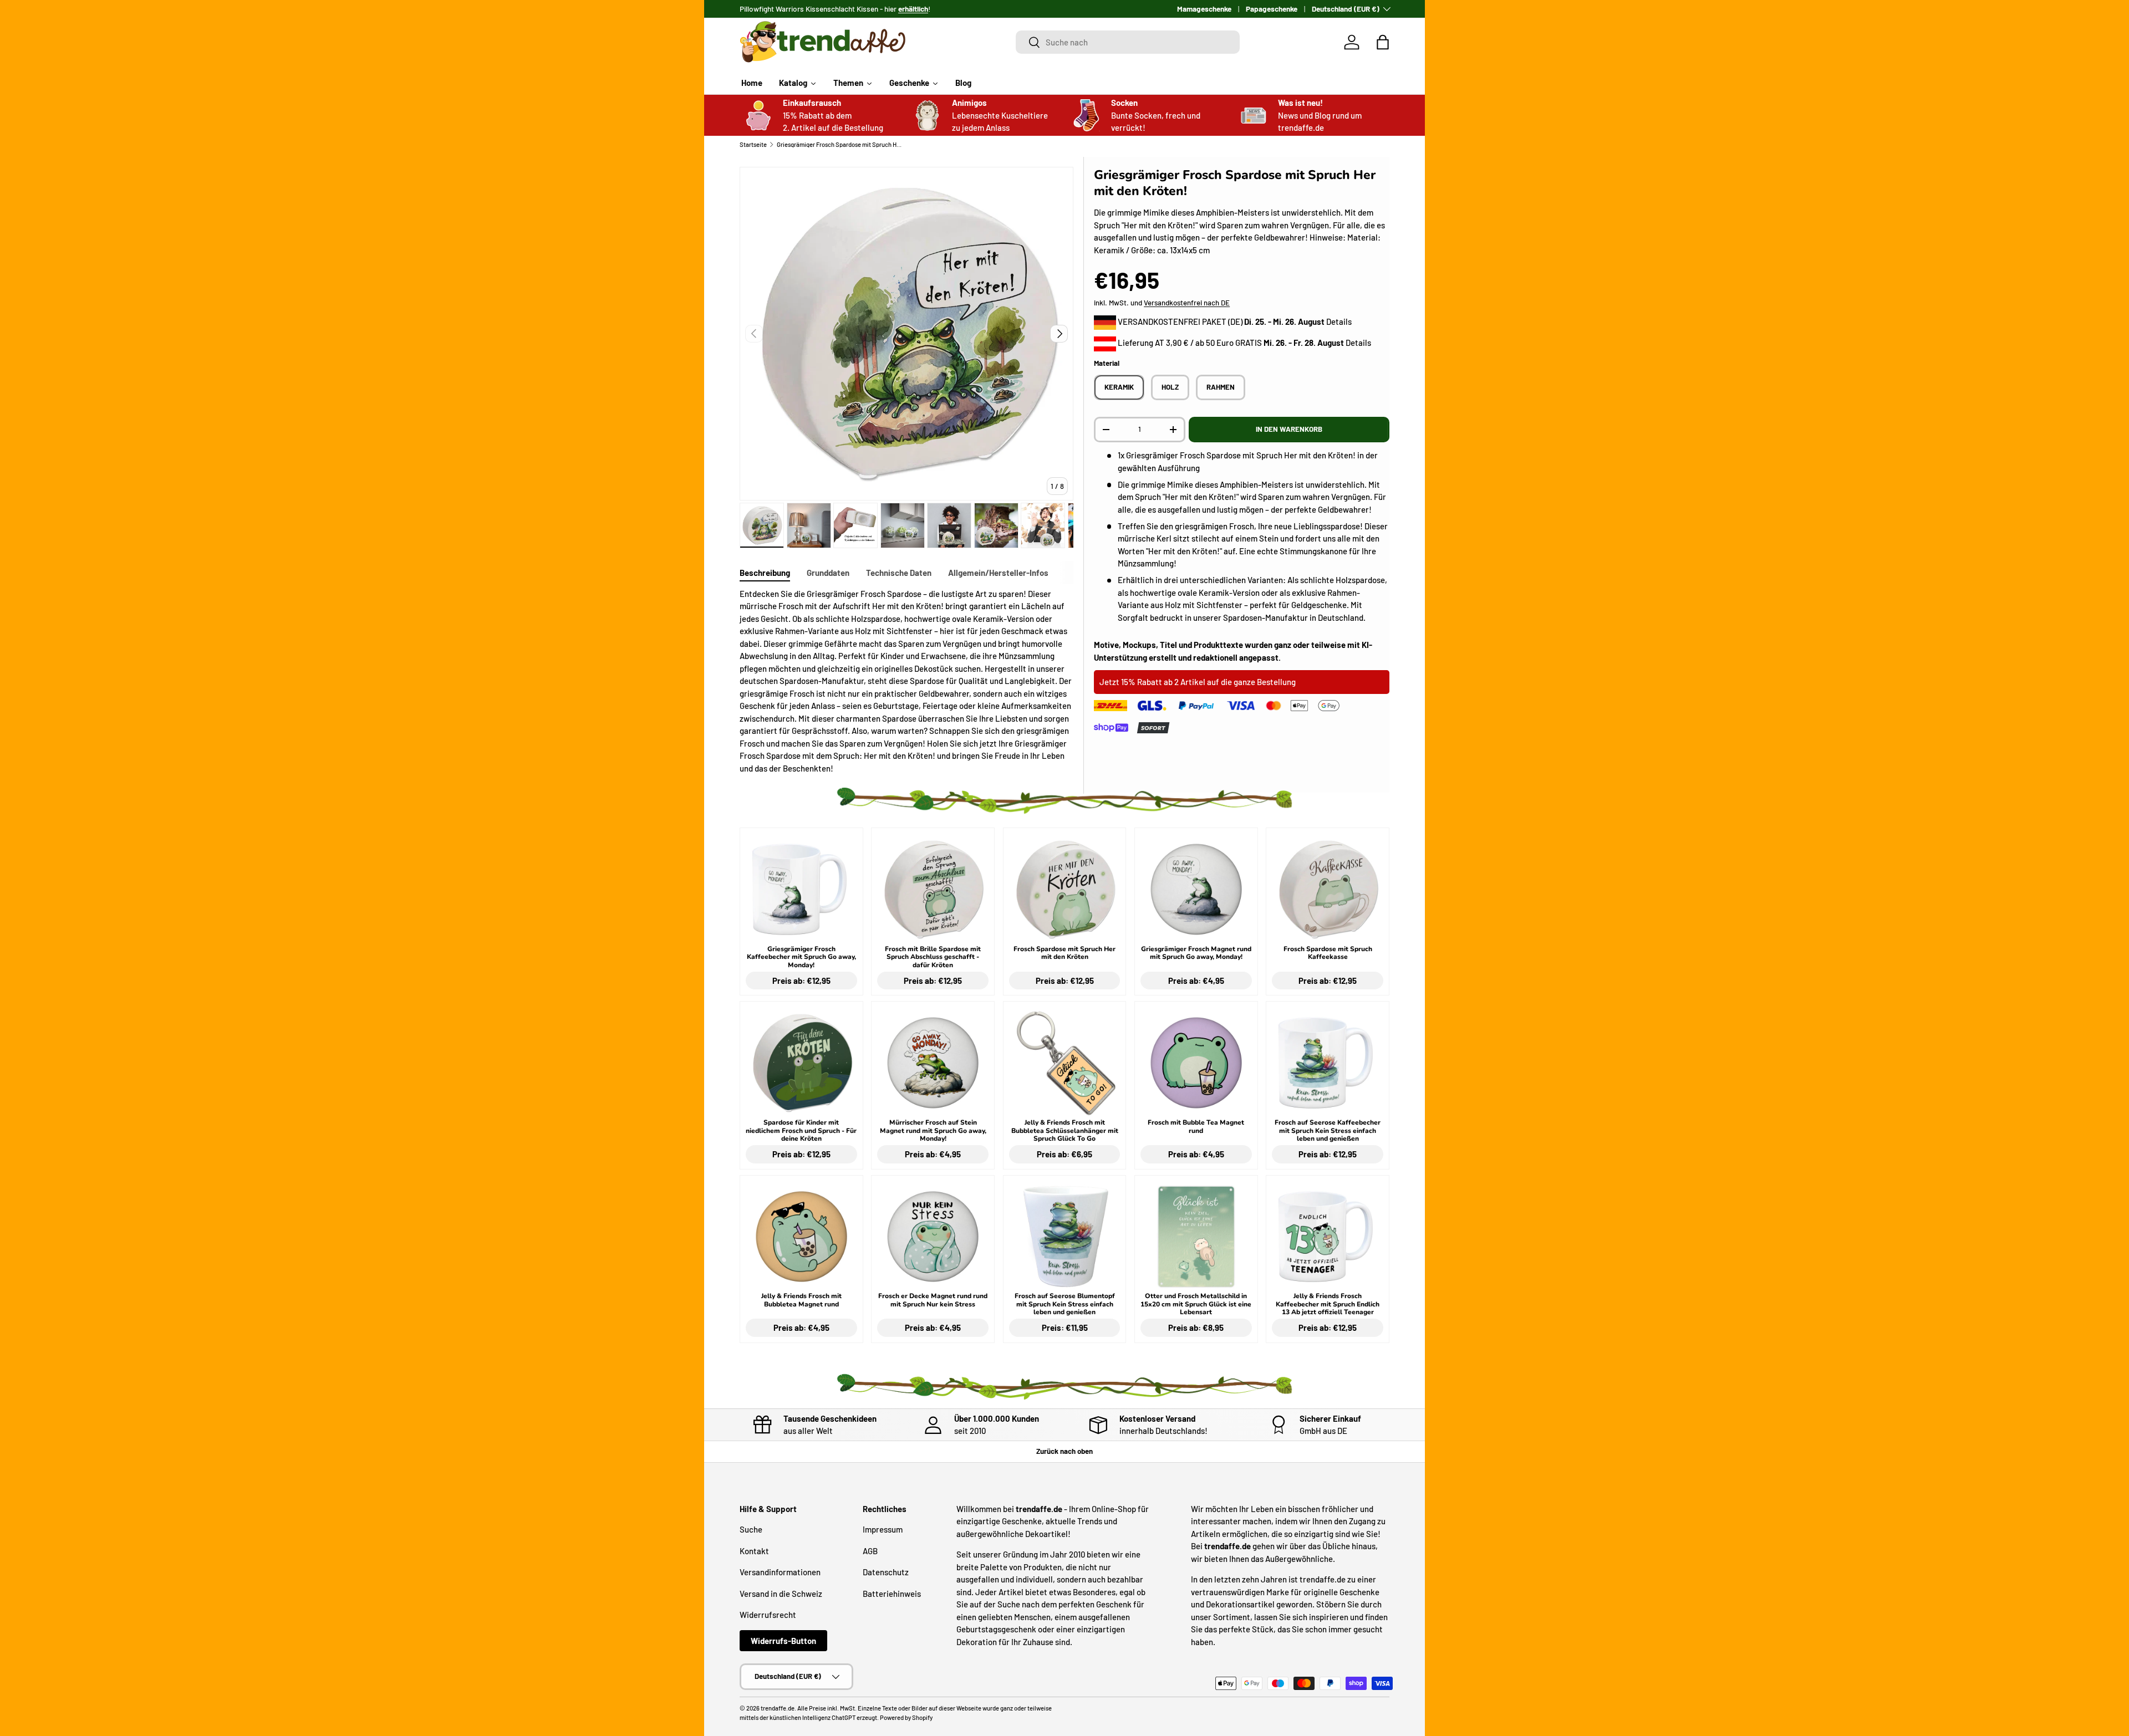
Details (1339, 321)
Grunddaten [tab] (828, 573)
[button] (1383, 42)
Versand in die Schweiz (781, 1594)
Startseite (753, 144)
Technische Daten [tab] (899, 573)
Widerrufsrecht (768, 1615)
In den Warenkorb (1289, 429)
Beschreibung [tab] (765, 573)
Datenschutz (886, 1572)
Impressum (883, 1529)
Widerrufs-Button (783, 1641)
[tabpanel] (906, 681)
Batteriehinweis (892, 1594)
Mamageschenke (1204, 9)
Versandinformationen (780, 1572)
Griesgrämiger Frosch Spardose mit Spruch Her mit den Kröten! (839, 144)
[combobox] (1128, 42)
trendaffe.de (778, 1708)
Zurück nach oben (1064, 1451)
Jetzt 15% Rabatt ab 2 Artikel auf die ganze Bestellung (1198, 682)
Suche (751, 1529)
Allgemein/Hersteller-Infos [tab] (998, 573)
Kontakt (754, 1551)
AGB (870, 1551)
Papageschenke (1272, 9)
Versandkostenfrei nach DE (1187, 303)
